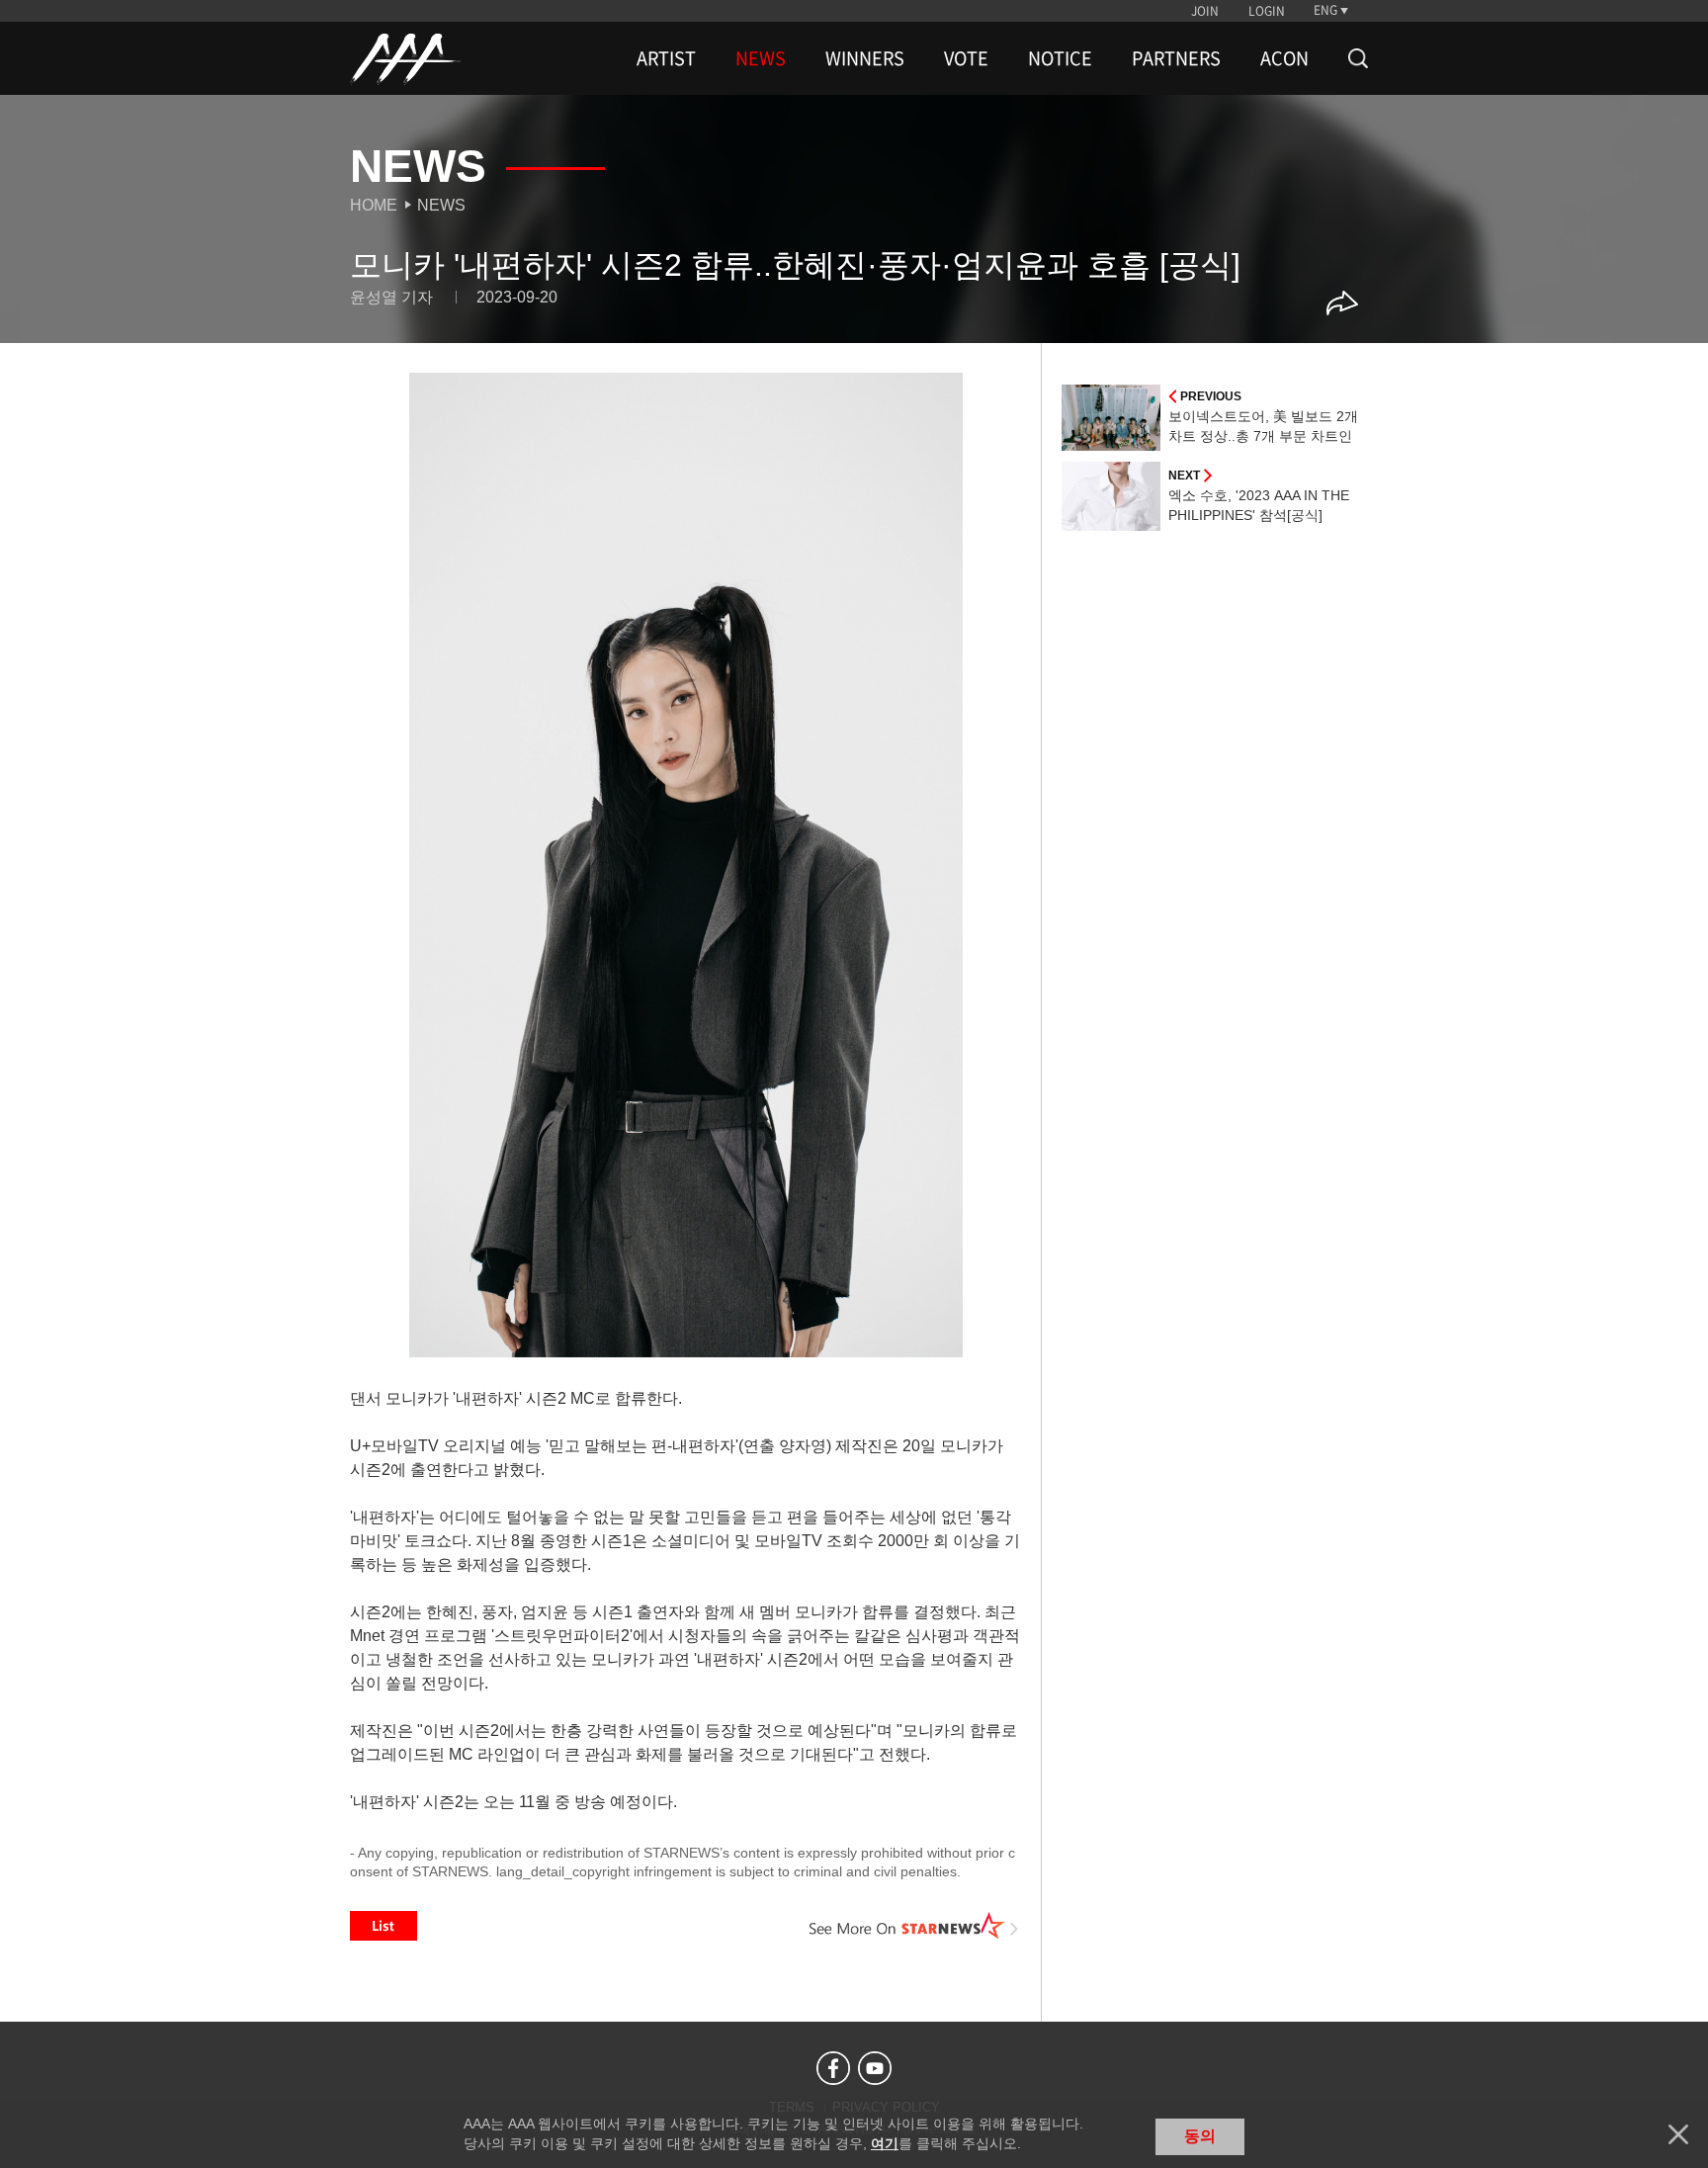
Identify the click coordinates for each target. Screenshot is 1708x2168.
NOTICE (1060, 58)
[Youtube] (875, 2068)
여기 (885, 2143)
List (384, 1926)
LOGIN (1267, 11)
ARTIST (666, 58)
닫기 (1678, 2134)
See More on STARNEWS (914, 1926)
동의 (1200, 2136)
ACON (1284, 58)
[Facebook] (833, 2068)
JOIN (1205, 11)
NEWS (761, 58)
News (441, 205)
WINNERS (865, 58)
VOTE (966, 58)
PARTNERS (1176, 58)
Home (374, 205)
